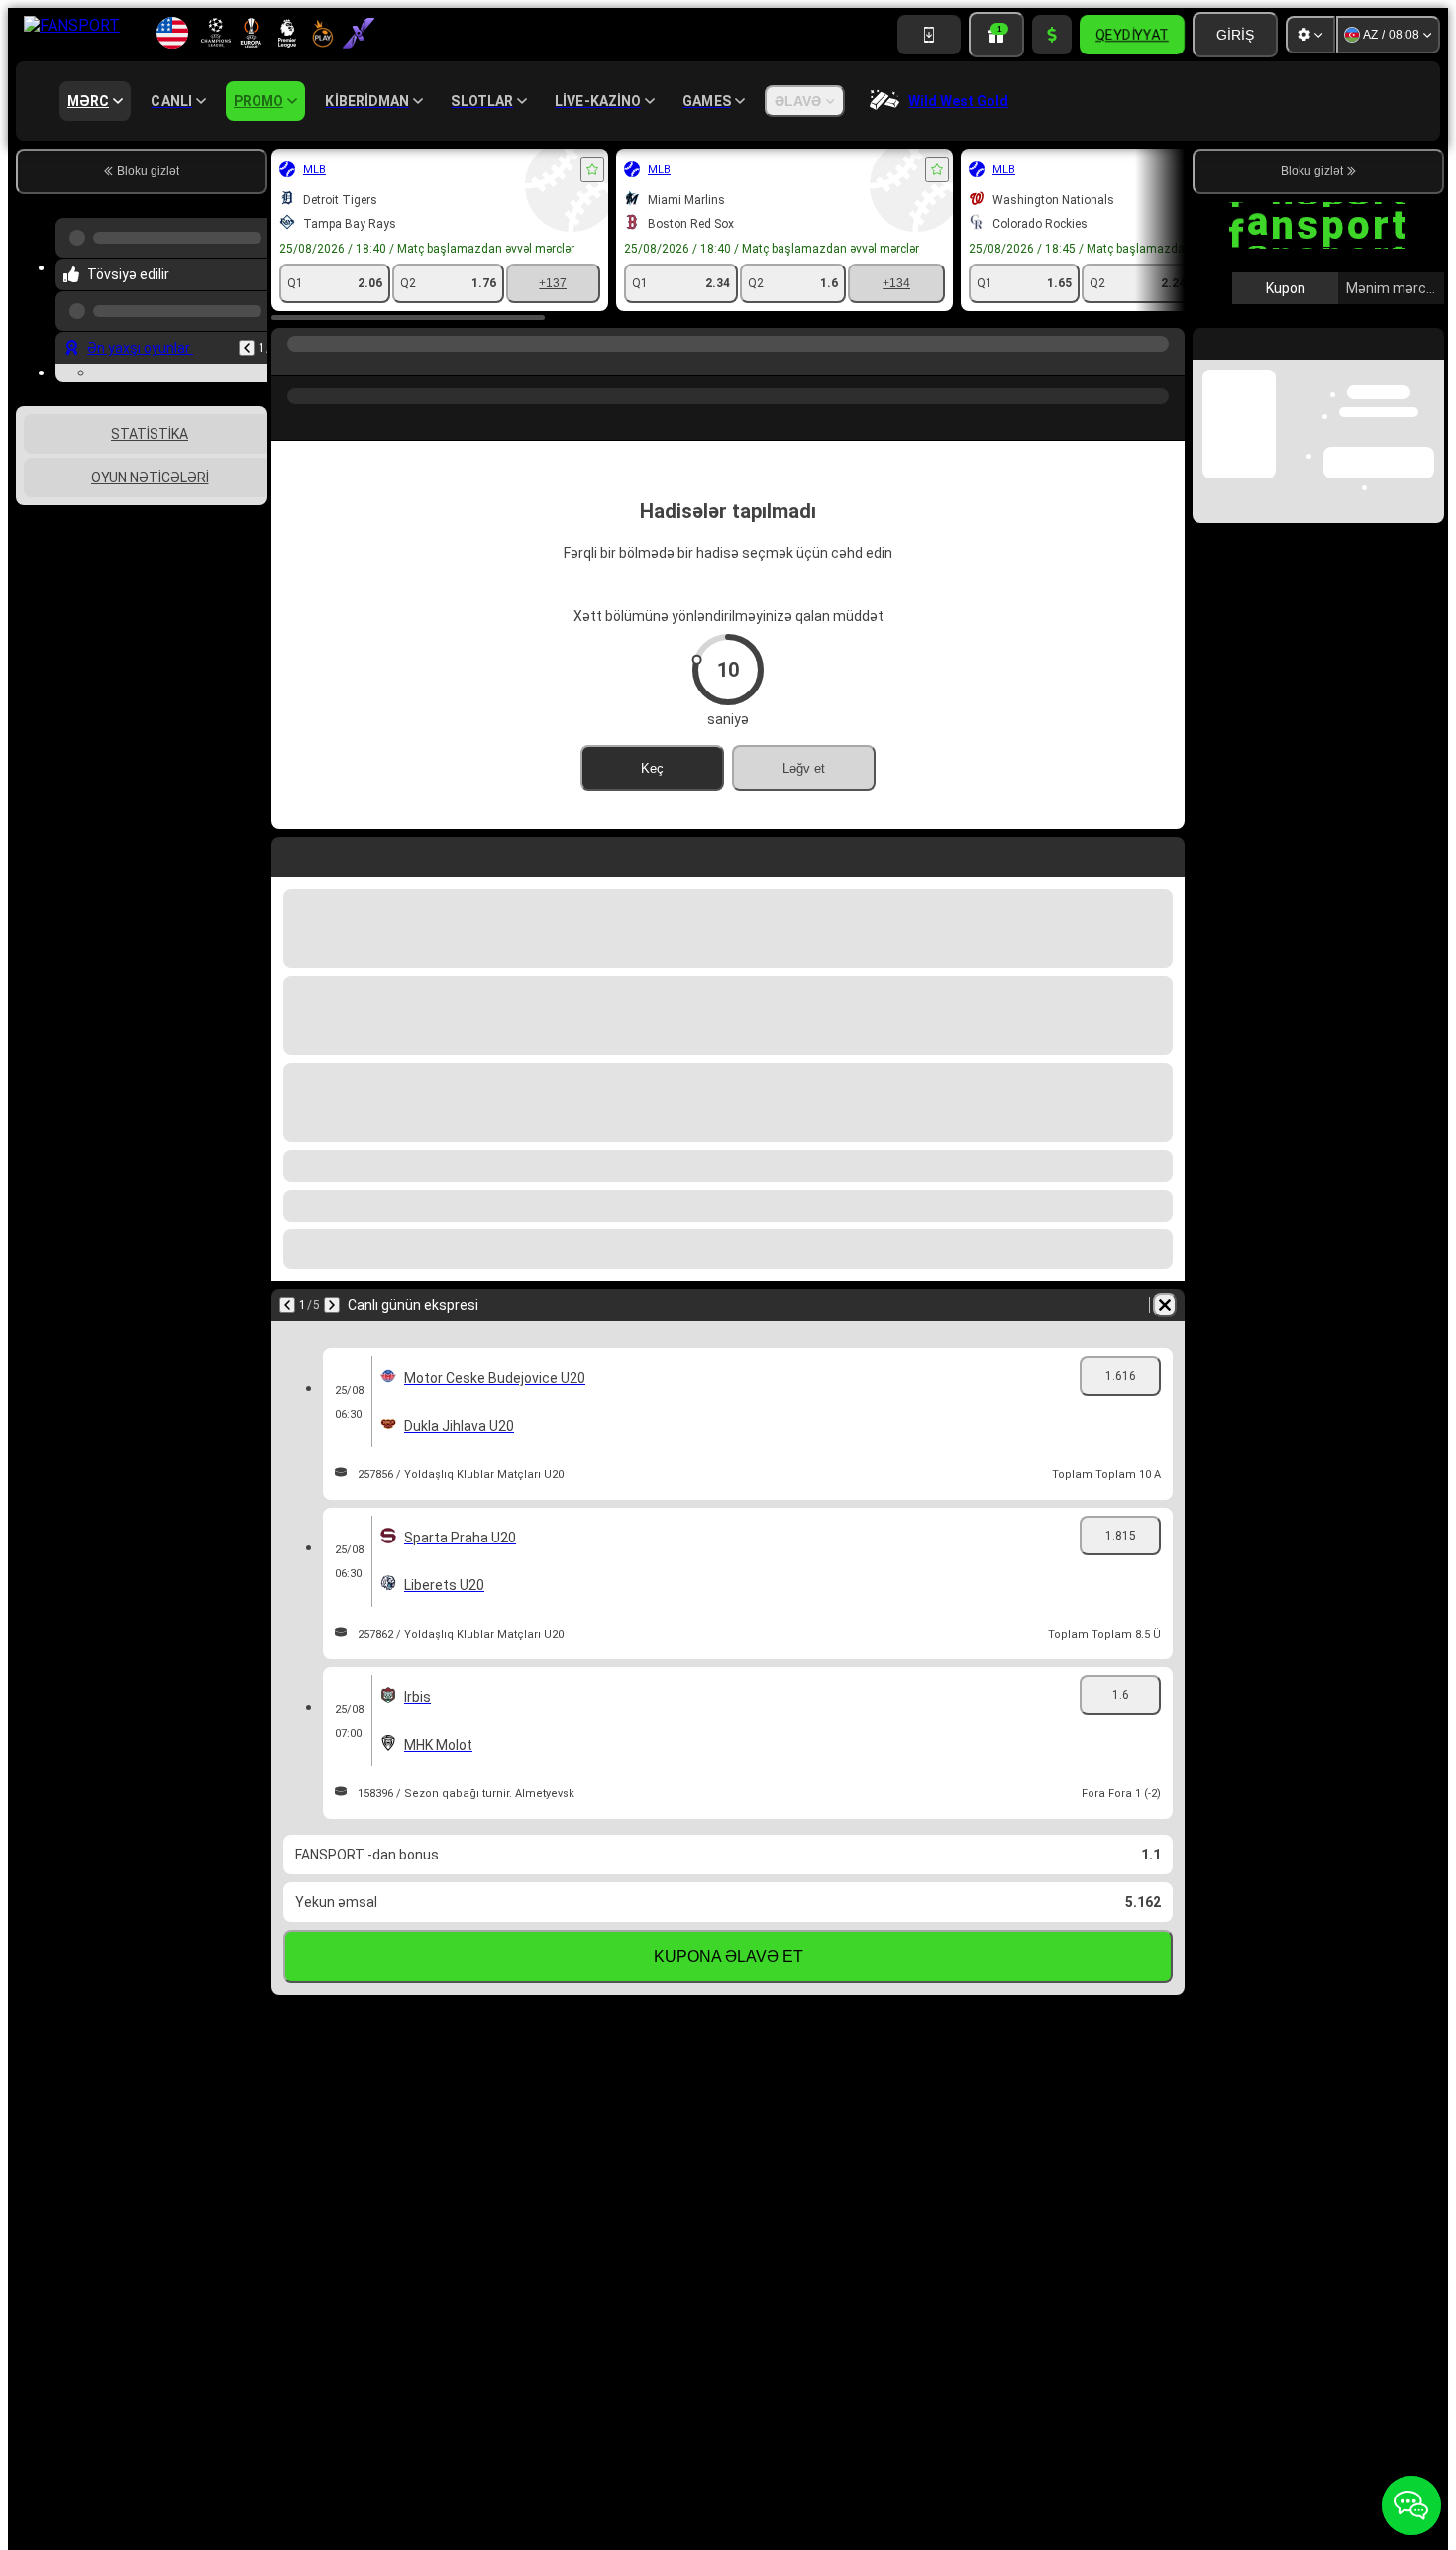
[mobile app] (929, 35)
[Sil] (1165, 1305)
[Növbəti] (332, 1305)
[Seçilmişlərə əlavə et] (592, 169)
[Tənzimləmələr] (1310, 35)
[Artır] (1052, 35)
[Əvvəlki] (247, 332)
